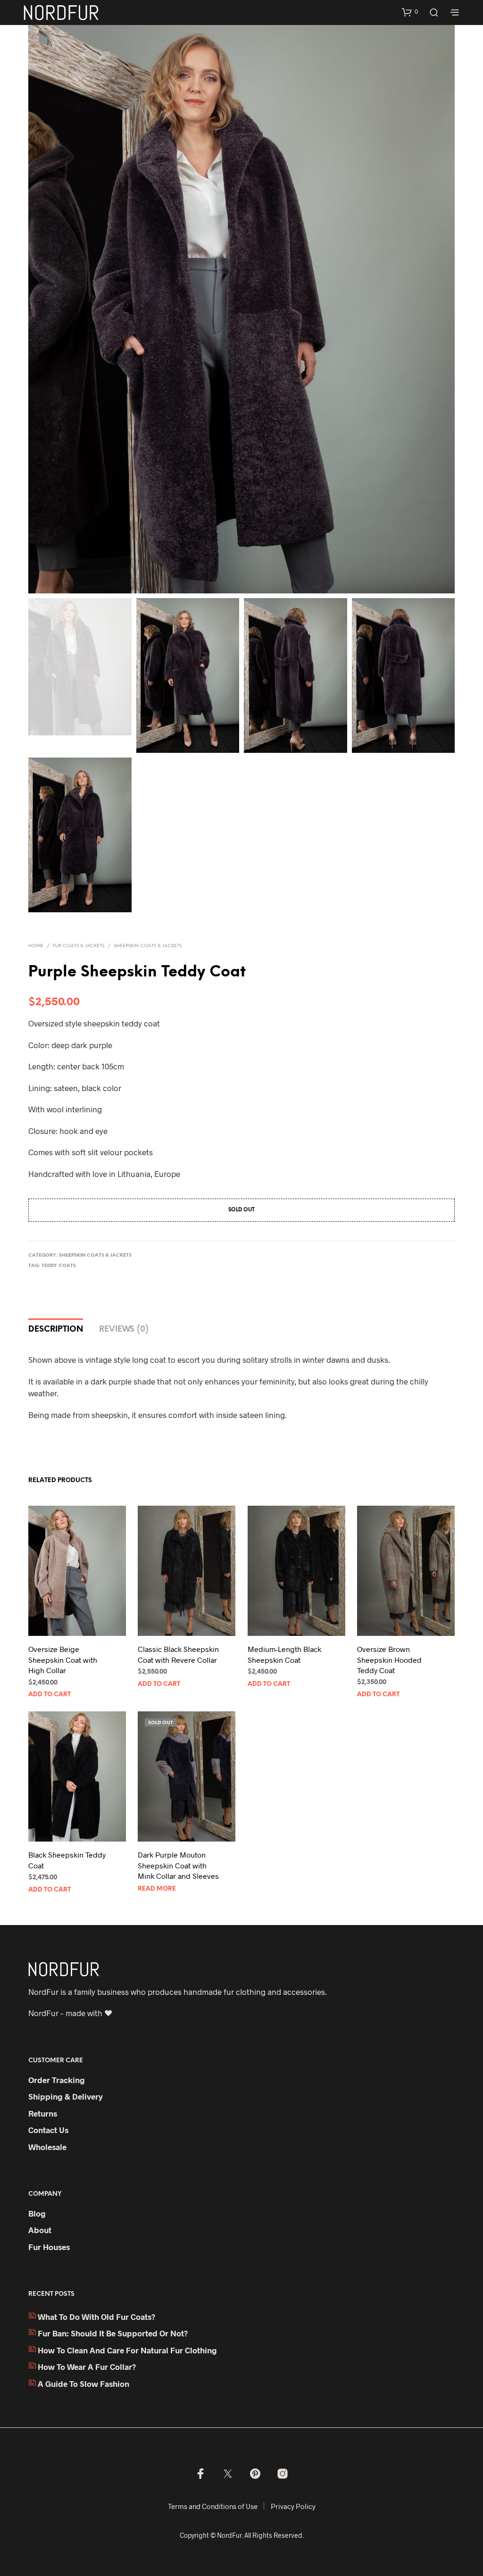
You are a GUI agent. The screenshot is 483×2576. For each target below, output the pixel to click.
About (40, 2230)
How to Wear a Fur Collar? (87, 2367)
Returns (43, 2113)
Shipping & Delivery (66, 2096)
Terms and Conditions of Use (213, 2506)
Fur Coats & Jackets (79, 946)
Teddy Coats (59, 1266)
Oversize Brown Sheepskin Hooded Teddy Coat (389, 1659)
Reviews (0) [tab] (124, 1329)
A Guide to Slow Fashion (83, 2384)
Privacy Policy (293, 2506)
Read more (157, 1889)
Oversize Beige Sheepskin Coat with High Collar (63, 1659)
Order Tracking (57, 2080)
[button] (410, 12)
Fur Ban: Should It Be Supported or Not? (113, 2333)
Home (36, 946)
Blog (37, 2213)
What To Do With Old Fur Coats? (96, 2317)
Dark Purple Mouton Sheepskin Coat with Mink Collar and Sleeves (178, 1865)
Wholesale (47, 2147)
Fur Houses (49, 2247)
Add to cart (50, 1695)
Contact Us (48, 2130)
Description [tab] (56, 1329)
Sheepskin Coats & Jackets (148, 946)
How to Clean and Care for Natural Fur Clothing (127, 2350)
